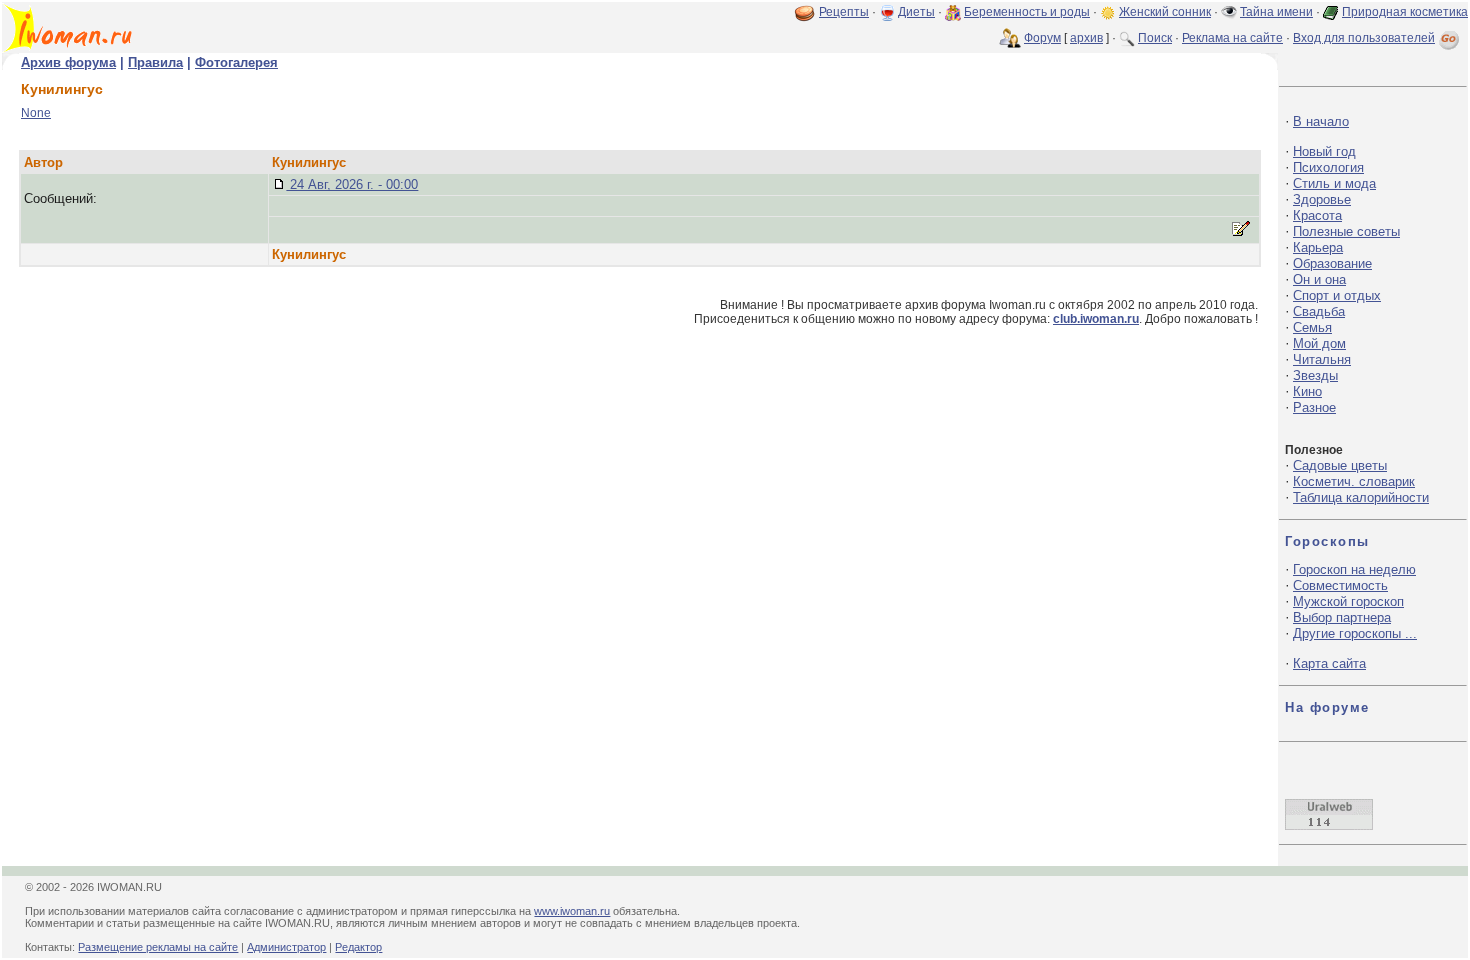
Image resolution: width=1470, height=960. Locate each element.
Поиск (1155, 38)
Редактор (358, 947)
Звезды (1315, 375)
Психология (1328, 167)
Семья (1312, 327)
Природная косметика (1405, 12)
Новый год (1324, 151)
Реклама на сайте (1232, 38)
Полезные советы (1346, 231)
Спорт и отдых (1337, 295)
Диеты (916, 12)
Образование (1332, 263)
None (36, 113)
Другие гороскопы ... (1355, 633)
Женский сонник (1165, 12)
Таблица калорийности (1361, 497)
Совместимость (1340, 585)
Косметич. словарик (1354, 481)
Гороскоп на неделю (1354, 569)
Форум (1042, 38)
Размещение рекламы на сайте (158, 947)
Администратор (286, 947)
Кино (1307, 391)
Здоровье (1322, 199)
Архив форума (68, 62)
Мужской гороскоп (1348, 601)
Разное (1314, 407)
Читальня (1322, 359)
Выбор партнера (1342, 617)
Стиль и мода (1334, 183)
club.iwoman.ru (1096, 319)
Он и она (1319, 279)
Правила (155, 62)
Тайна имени (1276, 12)
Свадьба (1319, 311)
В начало (1321, 121)
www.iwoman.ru (572, 911)
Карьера (1318, 247)
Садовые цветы (1340, 465)
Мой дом (1319, 343)
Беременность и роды (1027, 12)
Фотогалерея (236, 62)
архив (1086, 38)
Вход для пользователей (1364, 38)
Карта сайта (1329, 663)
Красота (1317, 215)
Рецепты (844, 12)
